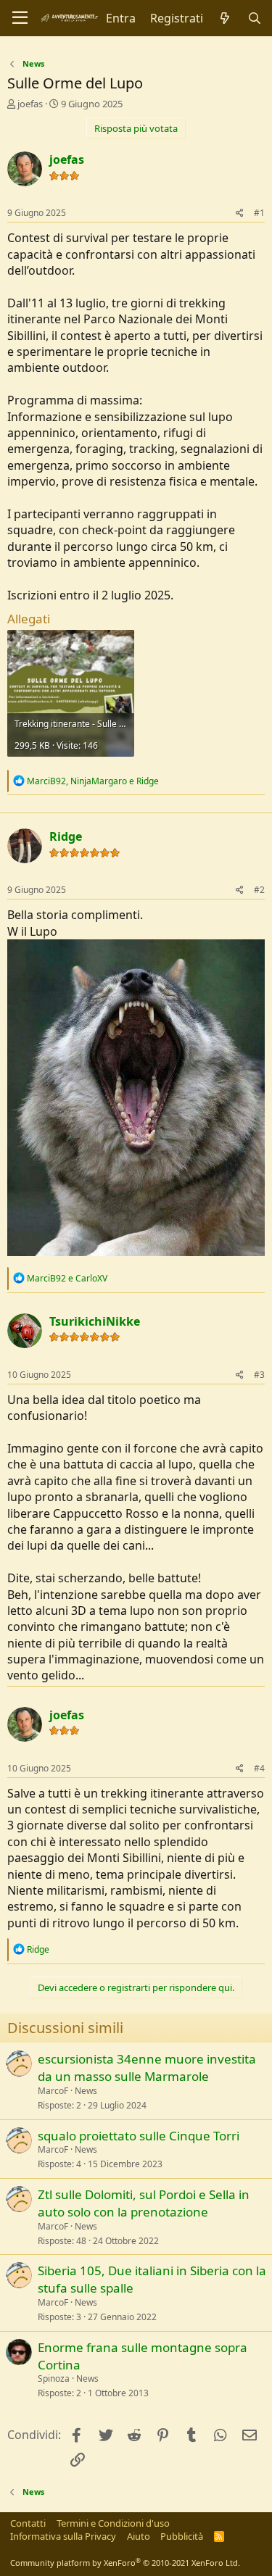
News (86, 2091)
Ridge (66, 836)
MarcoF (53, 2091)
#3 (259, 1375)
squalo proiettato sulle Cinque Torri (139, 2136)
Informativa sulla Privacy (63, 2536)
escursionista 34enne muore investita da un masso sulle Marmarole (147, 2068)
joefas (30, 104)
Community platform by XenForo (125, 2563)
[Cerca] (254, 18)
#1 (259, 213)
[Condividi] (240, 213)
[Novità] (225, 18)
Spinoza (54, 2378)
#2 (259, 890)
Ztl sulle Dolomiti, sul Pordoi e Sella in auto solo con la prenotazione (144, 2203)
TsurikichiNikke (95, 1321)
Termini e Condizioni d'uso (113, 2523)
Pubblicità (182, 2536)
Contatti (28, 2523)
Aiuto (139, 2536)
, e (93, 781)
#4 (259, 1768)
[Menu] (20, 18)
